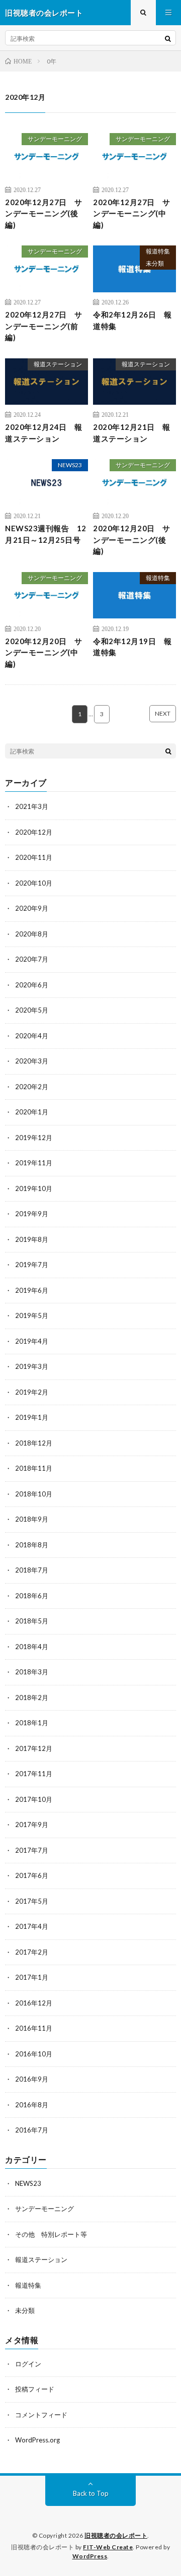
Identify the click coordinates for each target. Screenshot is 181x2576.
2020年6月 (32, 985)
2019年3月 (32, 1366)
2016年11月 (34, 2028)
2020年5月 (32, 1010)
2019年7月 (32, 1265)
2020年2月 (32, 1087)
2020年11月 (34, 857)
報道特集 (158, 251)
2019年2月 (32, 1392)
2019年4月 (32, 1341)
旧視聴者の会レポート (116, 2535)
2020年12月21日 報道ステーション (132, 433)
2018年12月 (34, 1443)
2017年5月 (32, 1901)
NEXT (163, 713)
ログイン (28, 2364)
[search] (168, 38)
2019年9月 (32, 1214)
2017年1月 (32, 1977)
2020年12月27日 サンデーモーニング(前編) (44, 326)
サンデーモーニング (55, 139)
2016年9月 (32, 2079)
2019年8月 (32, 1239)
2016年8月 (32, 2105)
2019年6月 (32, 1290)
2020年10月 (34, 883)
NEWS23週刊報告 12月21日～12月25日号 (46, 534)
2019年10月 (34, 1188)
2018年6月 (32, 1596)
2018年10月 (34, 1494)
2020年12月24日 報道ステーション (44, 433)
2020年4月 (32, 1036)
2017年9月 (32, 1825)
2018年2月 (32, 1698)
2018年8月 (32, 1545)
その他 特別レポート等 (51, 2234)
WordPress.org (37, 2440)
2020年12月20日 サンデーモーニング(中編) (44, 652)
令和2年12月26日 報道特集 (132, 320)
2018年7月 (32, 1570)
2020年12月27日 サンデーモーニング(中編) (132, 213)
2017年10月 (34, 1799)
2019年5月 (32, 1315)
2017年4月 (32, 1926)
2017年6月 (32, 1875)
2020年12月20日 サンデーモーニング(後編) (132, 540)
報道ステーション (58, 364)
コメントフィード (41, 2415)
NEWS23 (70, 465)
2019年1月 (32, 1417)
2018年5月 (32, 1621)
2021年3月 (32, 806)
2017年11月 (34, 1774)
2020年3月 (32, 1061)
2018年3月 (32, 1672)
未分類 (155, 263)
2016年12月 (34, 2003)
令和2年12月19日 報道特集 (132, 647)
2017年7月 (32, 1850)
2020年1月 (32, 1112)
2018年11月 (34, 1468)
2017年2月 (32, 1952)
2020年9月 (32, 908)
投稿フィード (35, 2389)
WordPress (90, 2556)
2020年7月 (32, 959)
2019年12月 (34, 1138)
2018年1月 (32, 1723)
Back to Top (91, 2493)
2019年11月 (34, 1163)
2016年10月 (34, 2054)
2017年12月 (34, 1748)
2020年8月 (32, 934)
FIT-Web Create (108, 2547)
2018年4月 (32, 1647)
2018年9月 (32, 1519)
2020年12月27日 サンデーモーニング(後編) (44, 213)
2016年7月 (32, 2130)
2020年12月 (34, 832)
